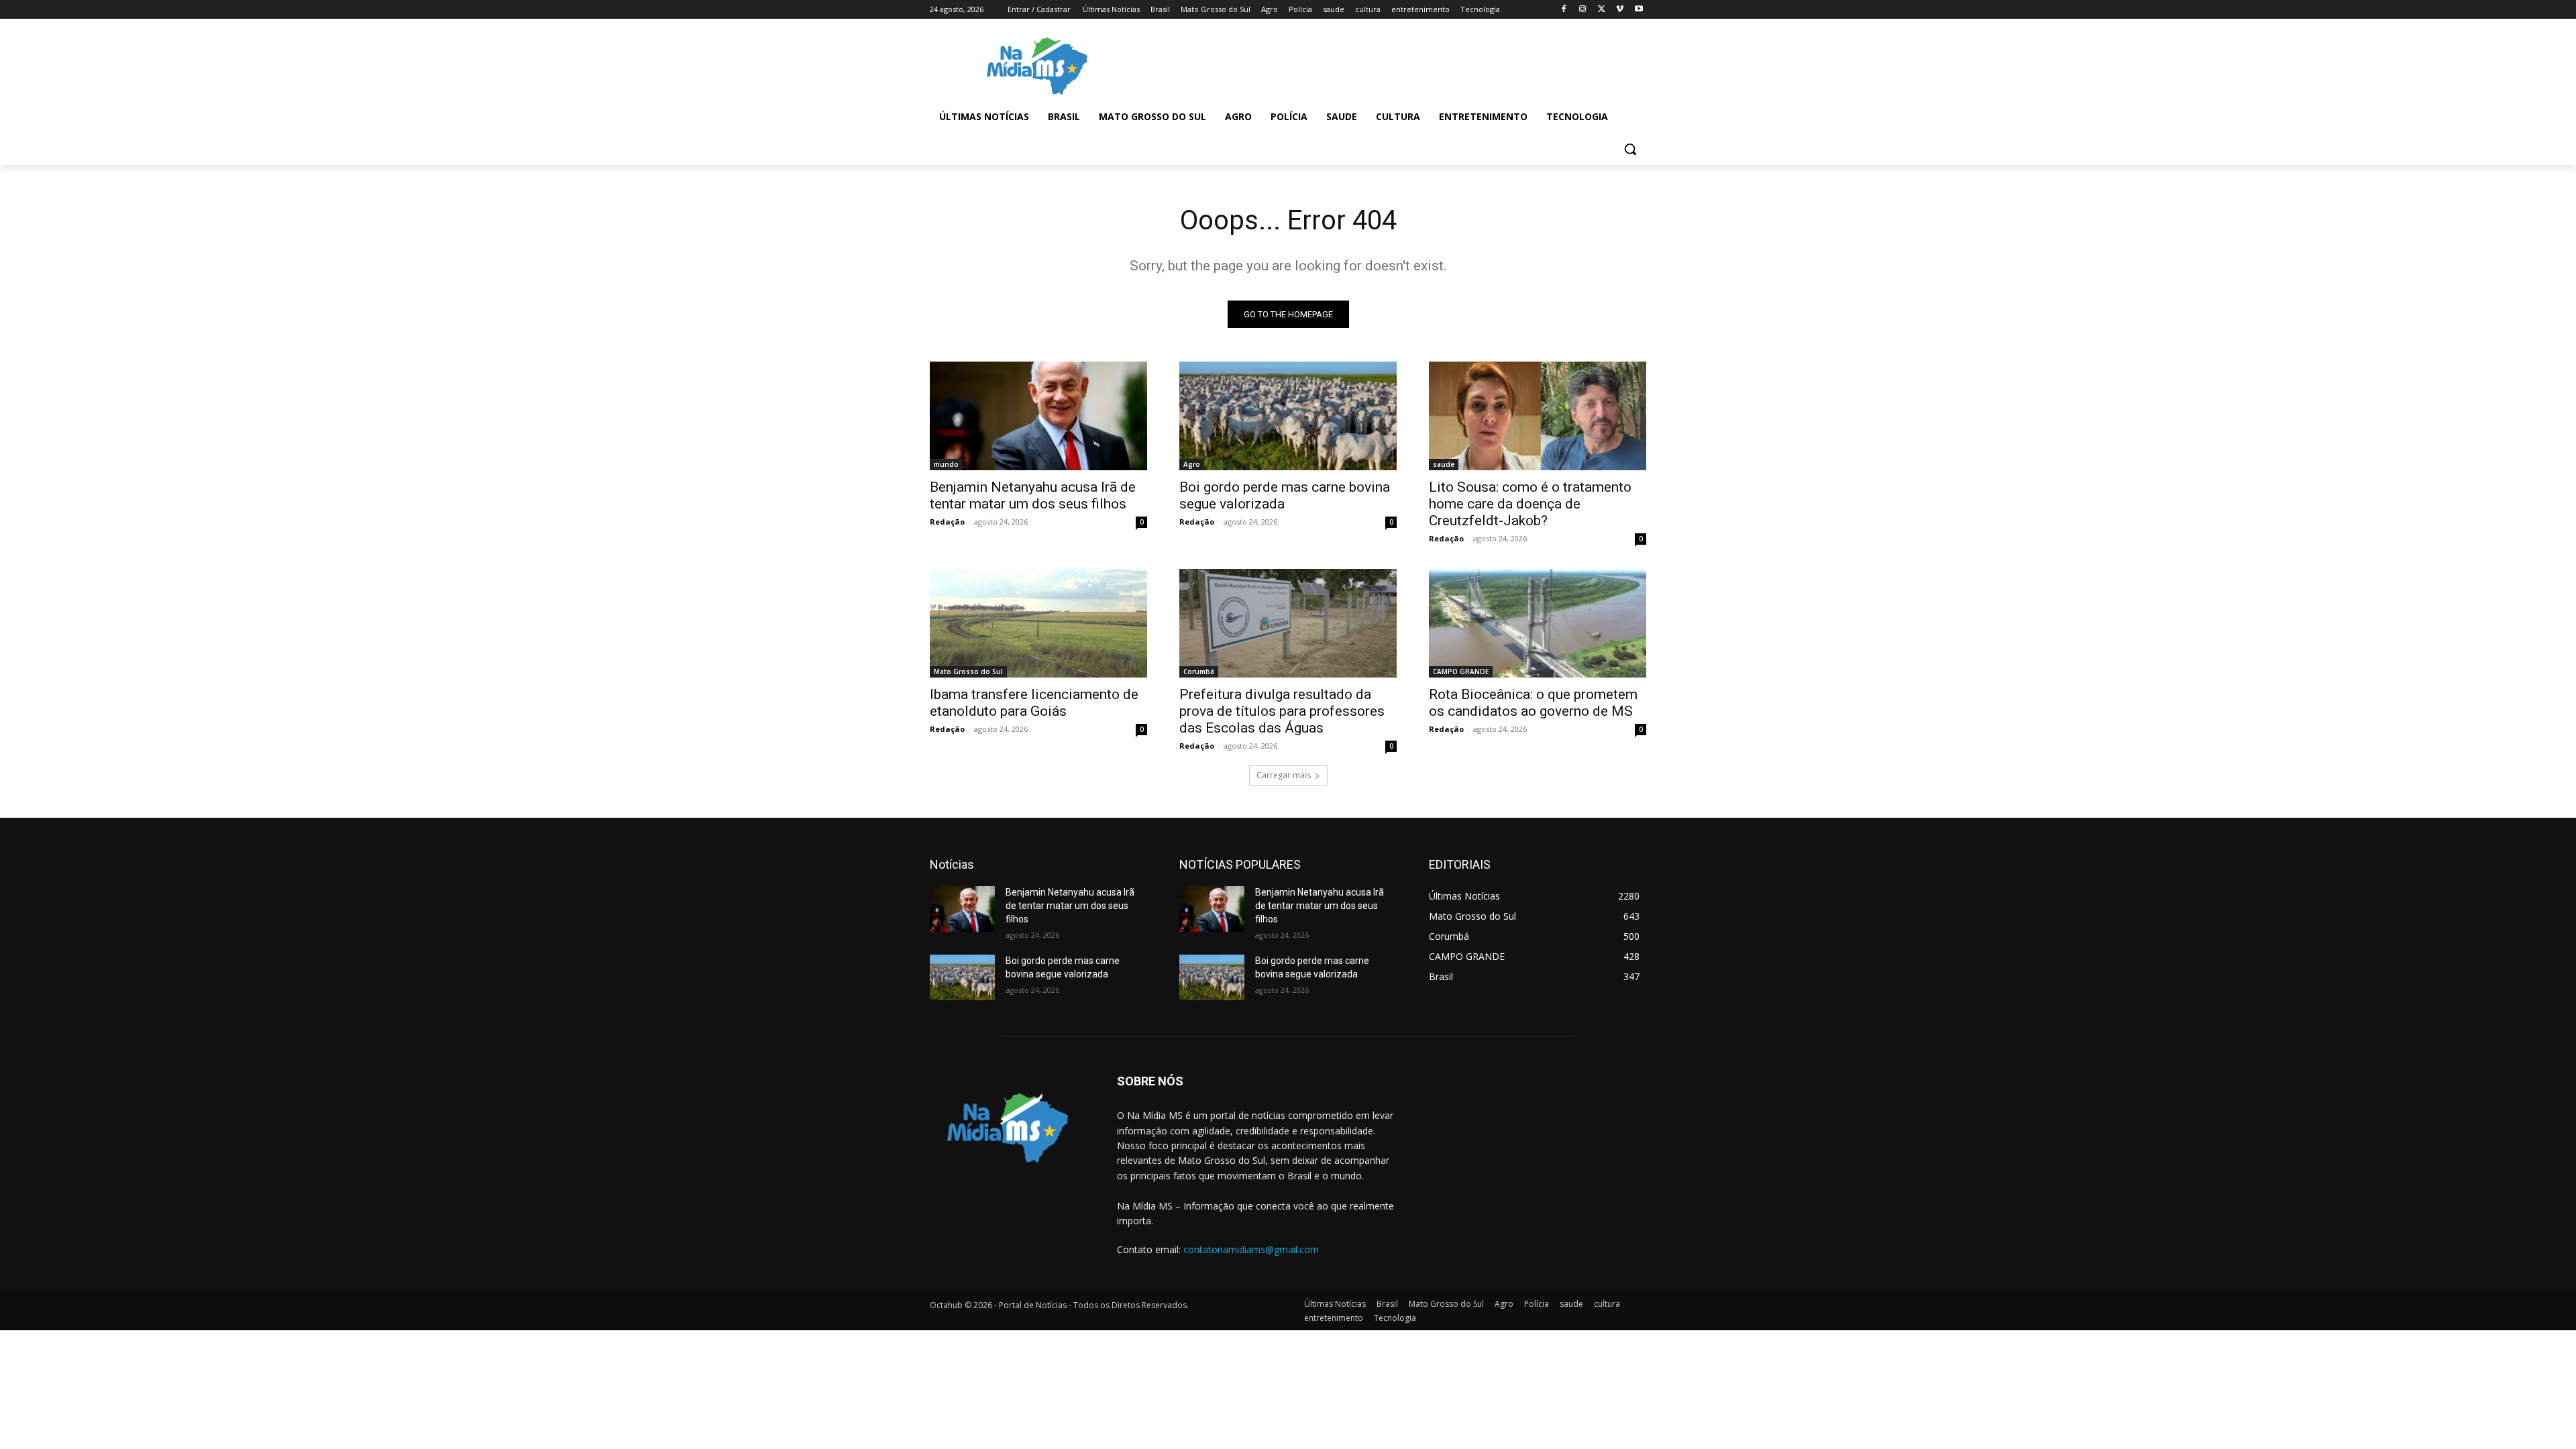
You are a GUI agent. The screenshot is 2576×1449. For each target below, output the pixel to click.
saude (1444, 464)
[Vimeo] (1620, 10)
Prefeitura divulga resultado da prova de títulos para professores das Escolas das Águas (1282, 711)
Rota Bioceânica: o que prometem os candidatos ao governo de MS (1533, 703)
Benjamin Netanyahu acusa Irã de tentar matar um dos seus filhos (1033, 495)
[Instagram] (1583, 10)
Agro (1192, 464)
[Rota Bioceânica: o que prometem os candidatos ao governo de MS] (1538, 623)
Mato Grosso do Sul (968, 672)
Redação (947, 522)
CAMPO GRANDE (1461, 672)
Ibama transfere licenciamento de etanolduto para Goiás (1034, 703)
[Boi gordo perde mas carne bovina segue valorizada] (1288, 416)
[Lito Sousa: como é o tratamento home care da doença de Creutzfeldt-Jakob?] (1538, 416)
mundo (946, 464)
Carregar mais (1284, 775)
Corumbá (1199, 672)
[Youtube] (1639, 10)
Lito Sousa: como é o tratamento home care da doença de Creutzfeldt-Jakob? (1530, 504)
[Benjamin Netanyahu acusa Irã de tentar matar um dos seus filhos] (1038, 416)
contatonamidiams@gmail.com (1251, 1249)
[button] (1630, 149)
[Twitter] (1602, 10)
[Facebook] (1564, 10)
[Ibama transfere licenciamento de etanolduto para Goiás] (1038, 623)
